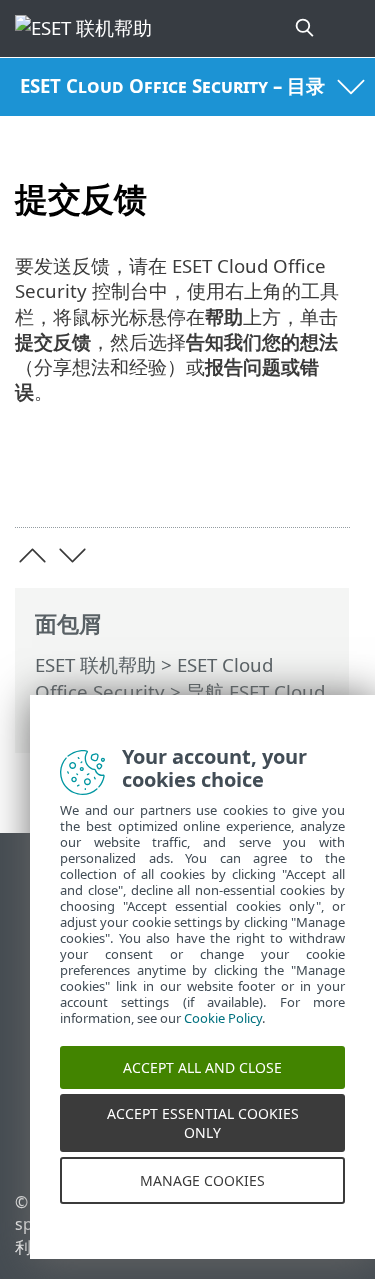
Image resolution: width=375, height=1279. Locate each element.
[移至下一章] (72, 555)
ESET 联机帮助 (95, 664)
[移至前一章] (32, 555)
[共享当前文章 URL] (222, 480)
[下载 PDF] (273, 480)
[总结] (325, 480)
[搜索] (306, 28)
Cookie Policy (223, 1025)
